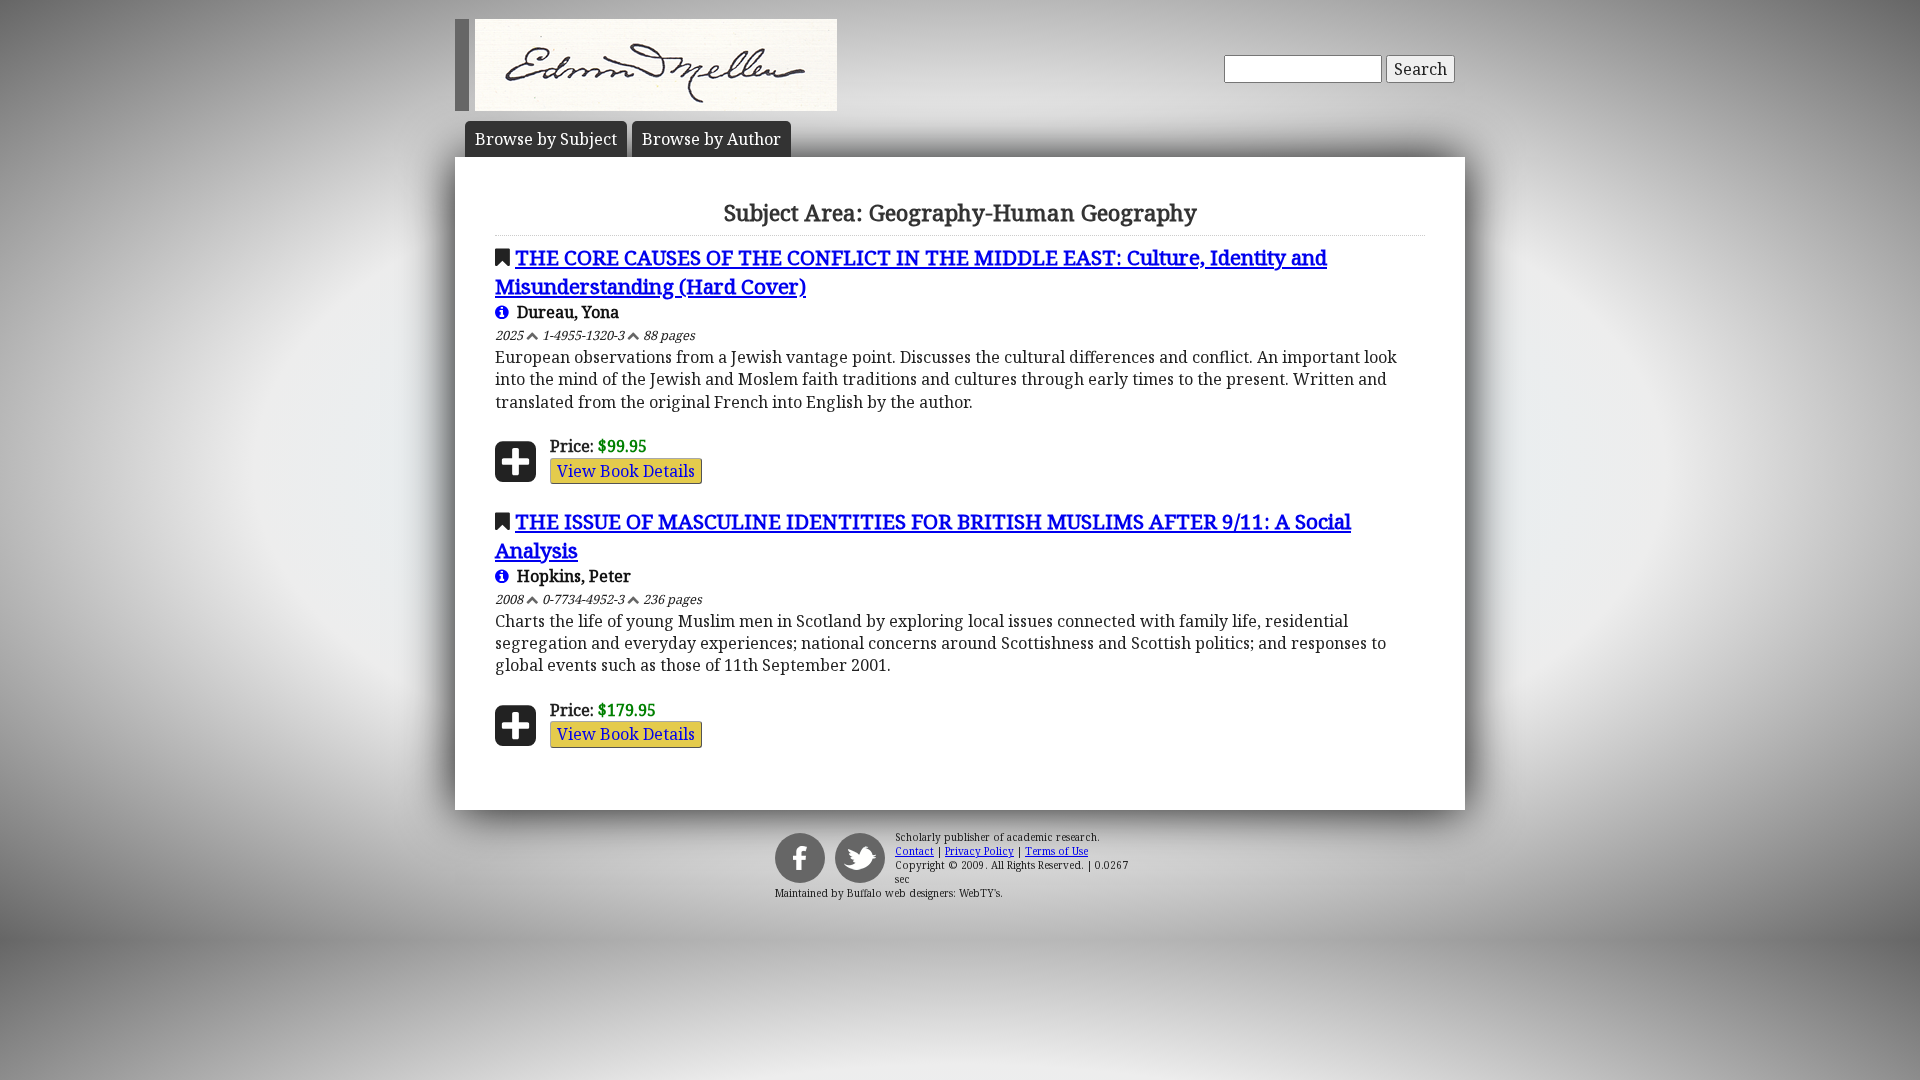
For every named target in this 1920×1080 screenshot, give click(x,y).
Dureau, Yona (564, 312)
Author (711, 139)
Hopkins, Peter (570, 576)
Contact (914, 851)
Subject (546, 139)
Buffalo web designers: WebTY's (923, 893)
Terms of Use (1056, 851)
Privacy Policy (979, 851)
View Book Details (626, 471)
